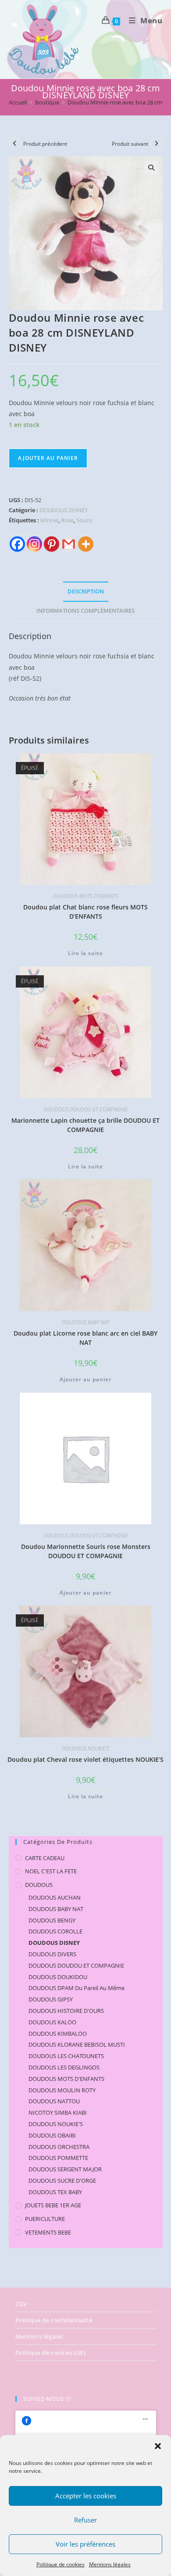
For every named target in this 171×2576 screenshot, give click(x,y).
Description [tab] (86, 591)
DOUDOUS (39, 1885)
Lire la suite (85, 953)
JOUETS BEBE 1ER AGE (53, 2205)
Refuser (85, 2520)
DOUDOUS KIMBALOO (58, 2033)
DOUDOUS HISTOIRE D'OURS (66, 2011)
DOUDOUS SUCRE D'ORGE (62, 2181)
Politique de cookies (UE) (51, 2353)
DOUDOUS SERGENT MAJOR (65, 2169)
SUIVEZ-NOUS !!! (47, 2399)
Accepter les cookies (86, 2496)
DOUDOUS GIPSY (51, 1999)
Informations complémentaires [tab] (85, 611)
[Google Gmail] (69, 544)
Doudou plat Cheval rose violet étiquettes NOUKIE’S (85, 1759)
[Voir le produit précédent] (15, 144)
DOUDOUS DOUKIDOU (58, 1977)
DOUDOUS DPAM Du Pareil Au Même (77, 1988)
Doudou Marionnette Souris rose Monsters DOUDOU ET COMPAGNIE (86, 1551)
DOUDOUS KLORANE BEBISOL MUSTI (77, 2044)
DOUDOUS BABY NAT (85, 1322)
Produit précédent (45, 144)
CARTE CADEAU (45, 1858)
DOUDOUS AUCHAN (55, 1897)
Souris (84, 520)
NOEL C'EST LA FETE (51, 1871)
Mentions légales (110, 2564)
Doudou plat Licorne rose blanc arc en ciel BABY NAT (85, 1338)
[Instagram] (34, 544)
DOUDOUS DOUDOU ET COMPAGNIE (86, 1109)
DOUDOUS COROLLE (55, 1931)
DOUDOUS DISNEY (64, 510)
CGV (21, 2304)
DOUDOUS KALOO (52, 2022)
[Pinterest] (52, 544)
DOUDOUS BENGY (52, 1920)
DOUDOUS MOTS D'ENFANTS (86, 896)
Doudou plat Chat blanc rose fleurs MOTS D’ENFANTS (85, 912)
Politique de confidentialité (54, 2320)
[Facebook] (17, 544)
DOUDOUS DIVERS (52, 1954)
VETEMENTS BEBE (48, 2232)
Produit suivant (130, 144)
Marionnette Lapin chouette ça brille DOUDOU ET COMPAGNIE (85, 1125)
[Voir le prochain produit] (157, 144)
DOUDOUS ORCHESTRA (59, 2147)
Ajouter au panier (48, 458)
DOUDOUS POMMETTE (58, 2158)
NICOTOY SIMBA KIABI (58, 2113)
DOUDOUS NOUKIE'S (85, 1748)
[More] (86, 544)
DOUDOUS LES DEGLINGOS (64, 2067)
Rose (67, 520)
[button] (158, 2446)
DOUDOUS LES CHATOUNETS (66, 2056)
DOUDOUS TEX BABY (55, 2192)
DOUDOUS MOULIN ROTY (62, 2090)
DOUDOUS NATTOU (54, 2101)
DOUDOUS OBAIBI (52, 2135)
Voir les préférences (85, 2544)
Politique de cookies (61, 2564)
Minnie (49, 520)
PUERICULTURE (45, 2219)
